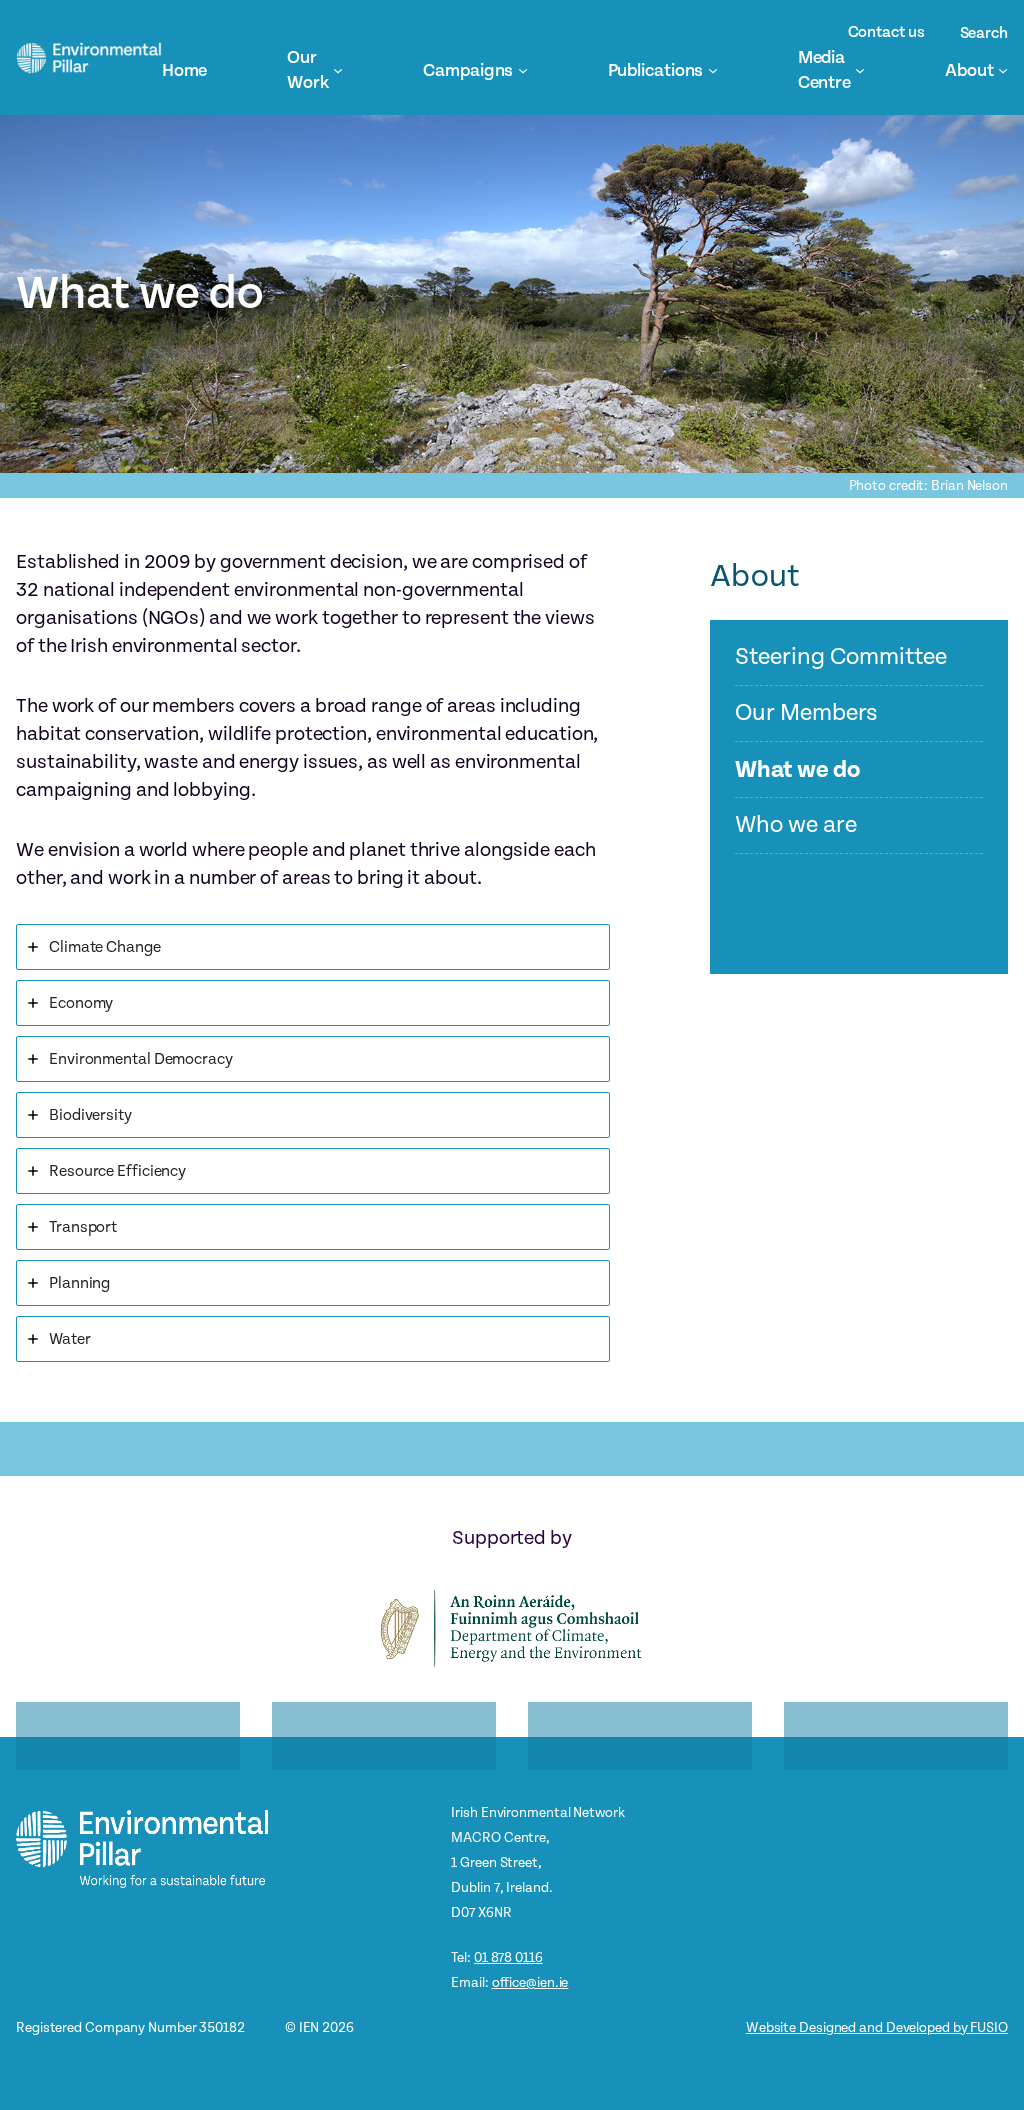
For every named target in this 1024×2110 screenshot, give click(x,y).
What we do (797, 770)
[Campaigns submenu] (523, 70)
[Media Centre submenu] (860, 70)
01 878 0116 (508, 1957)
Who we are (795, 825)
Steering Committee (840, 657)
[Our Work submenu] (338, 70)
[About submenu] (1003, 70)
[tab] (313, 947)
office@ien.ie (530, 1982)
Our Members (806, 713)
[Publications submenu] (713, 70)
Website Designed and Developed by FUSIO (877, 2027)
